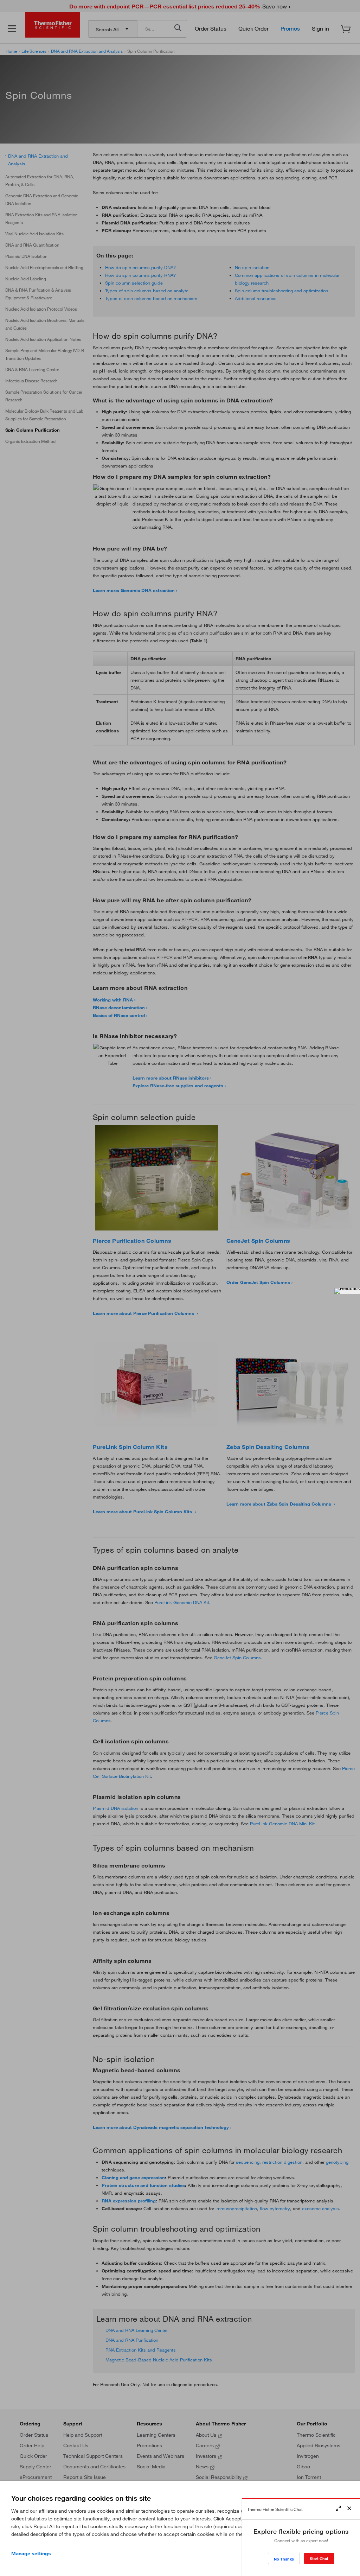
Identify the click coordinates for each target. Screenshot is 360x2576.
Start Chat (319, 2559)
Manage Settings (31, 2553)
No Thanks (284, 2559)
